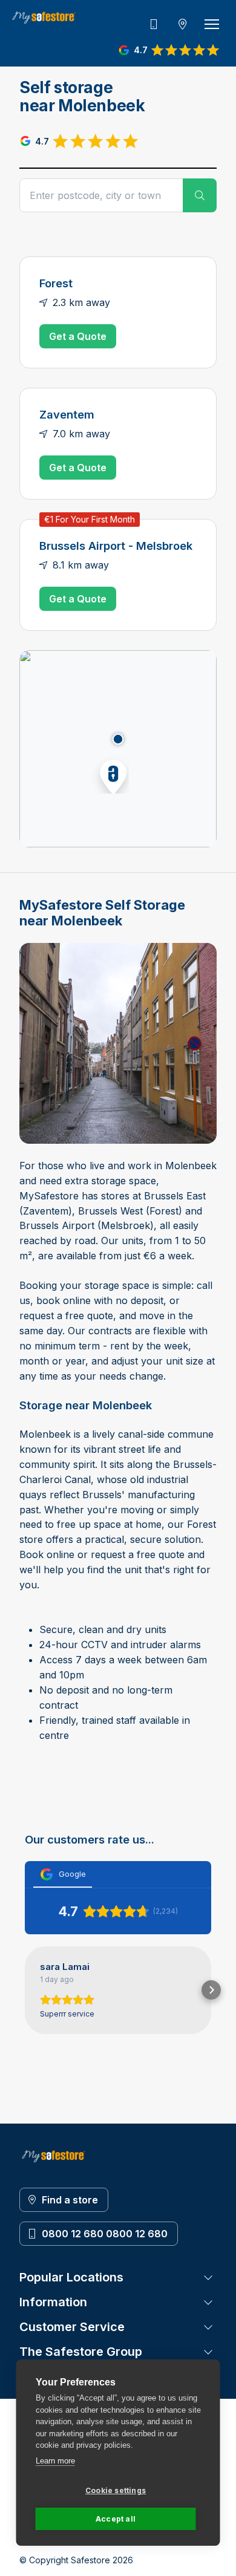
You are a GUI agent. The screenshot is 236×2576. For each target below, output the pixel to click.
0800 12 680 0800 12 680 (105, 2234)
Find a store (70, 2200)
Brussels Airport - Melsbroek (116, 546)
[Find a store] (183, 24)
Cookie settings (116, 2490)
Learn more (55, 2461)
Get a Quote (78, 336)
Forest (56, 283)
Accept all (116, 2519)
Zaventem (67, 414)
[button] (110, 774)
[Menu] (212, 24)
